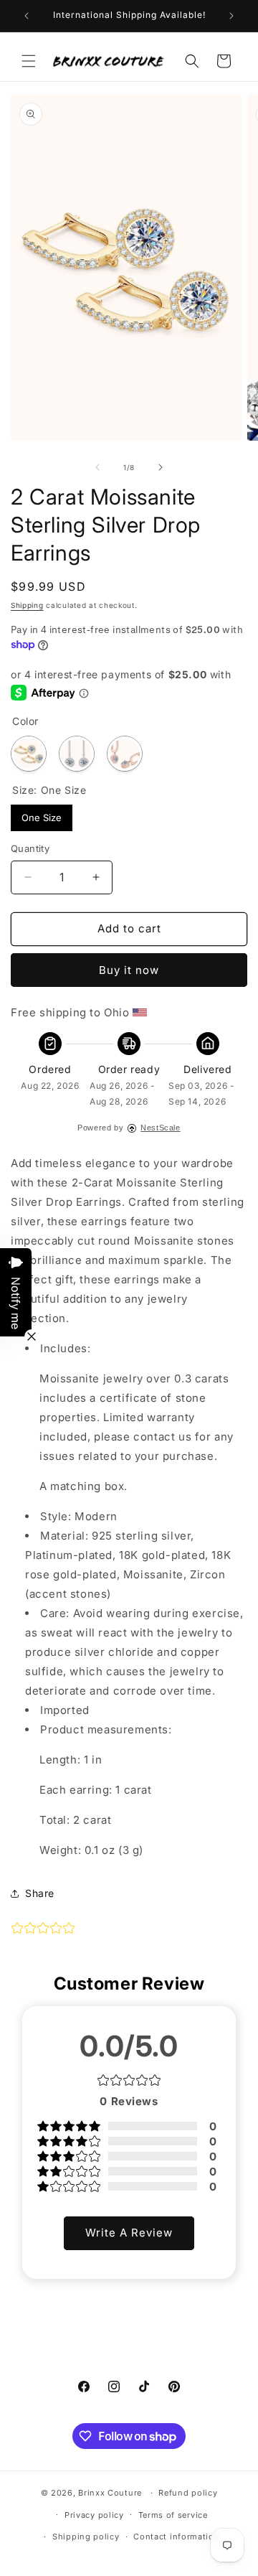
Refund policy (188, 2493)
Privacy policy (94, 2515)
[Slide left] (97, 467)
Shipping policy (86, 2537)
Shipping (27, 605)
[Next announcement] (231, 16)
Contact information (176, 2537)
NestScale (160, 1128)
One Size (42, 814)
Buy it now (129, 970)
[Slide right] (161, 467)
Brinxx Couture (110, 2493)
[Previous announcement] (27, 16)
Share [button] (40, 1893)
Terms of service (173, 2515)
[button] (29, 61)
